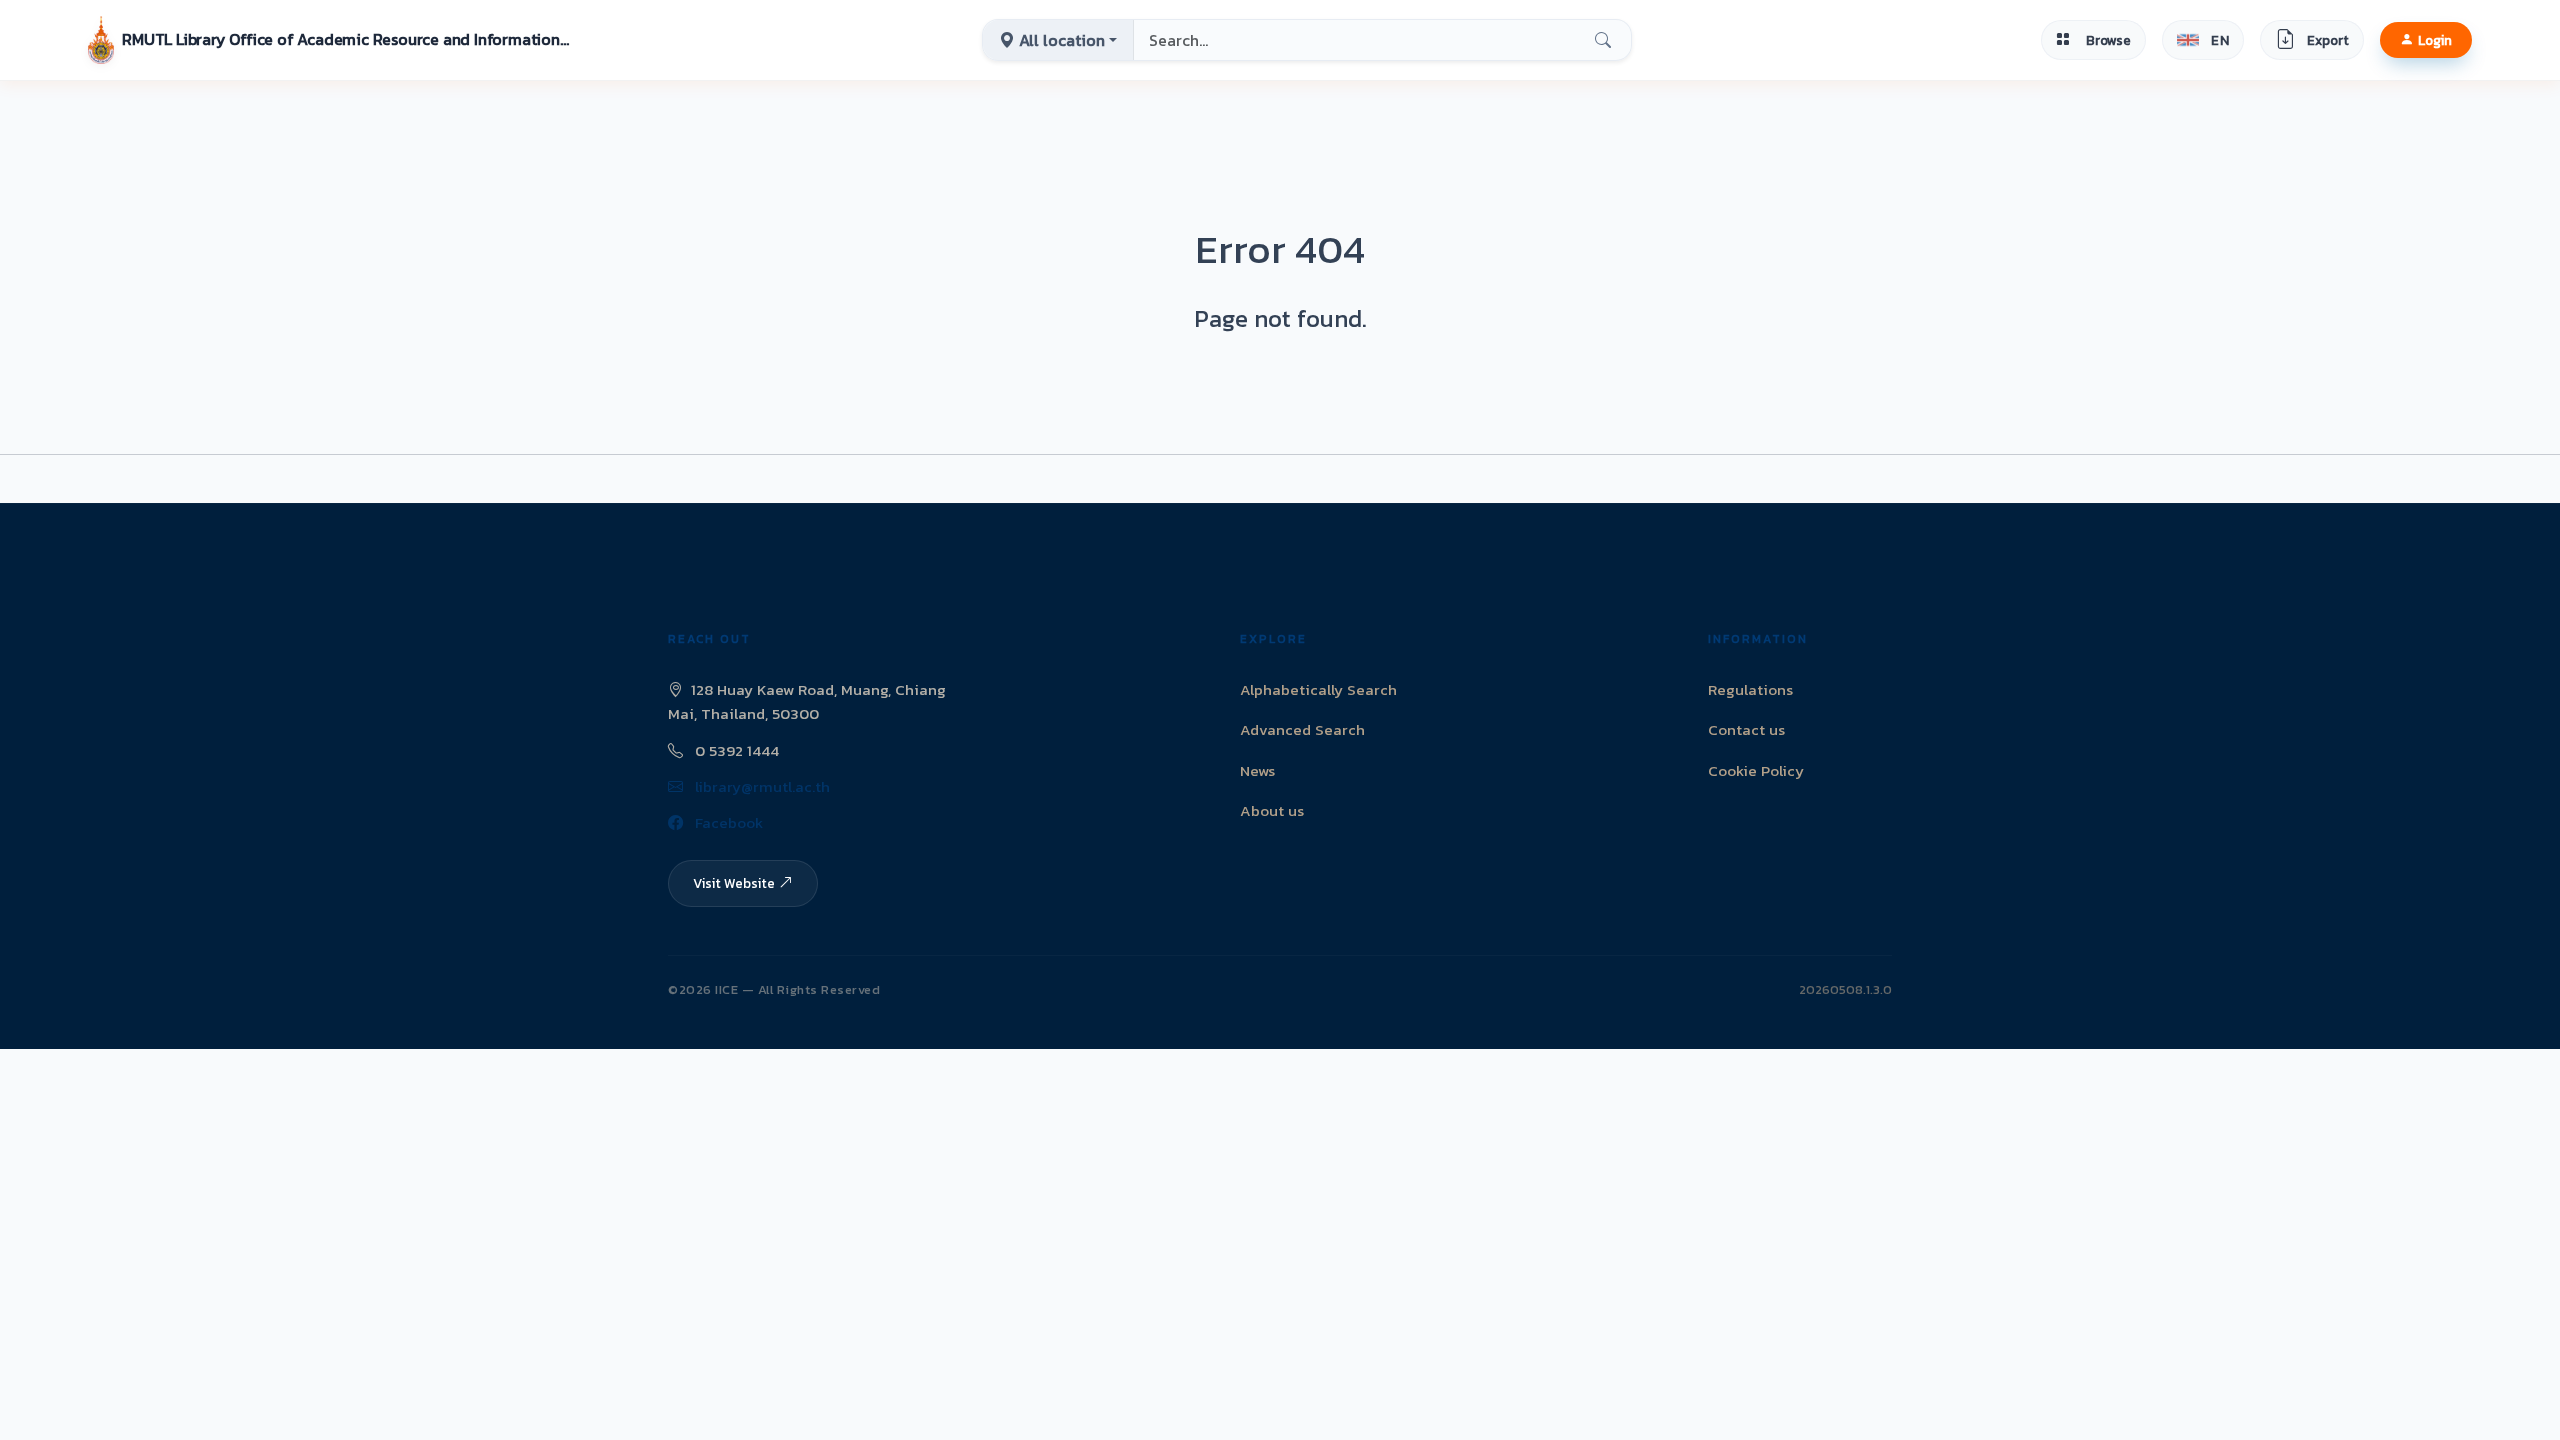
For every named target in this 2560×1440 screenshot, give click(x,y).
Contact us (1746, 729)
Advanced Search (1302, 729)
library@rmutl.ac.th (760, 786)
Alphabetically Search (1318, 689)
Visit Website (734, 883)
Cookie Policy (1756, 770)
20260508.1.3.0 (1845, 989)
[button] (330, 40)
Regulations (1750, 689)
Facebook (727, 822)
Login (2435, 40)
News (1257, 770)
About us (1272, 810)
